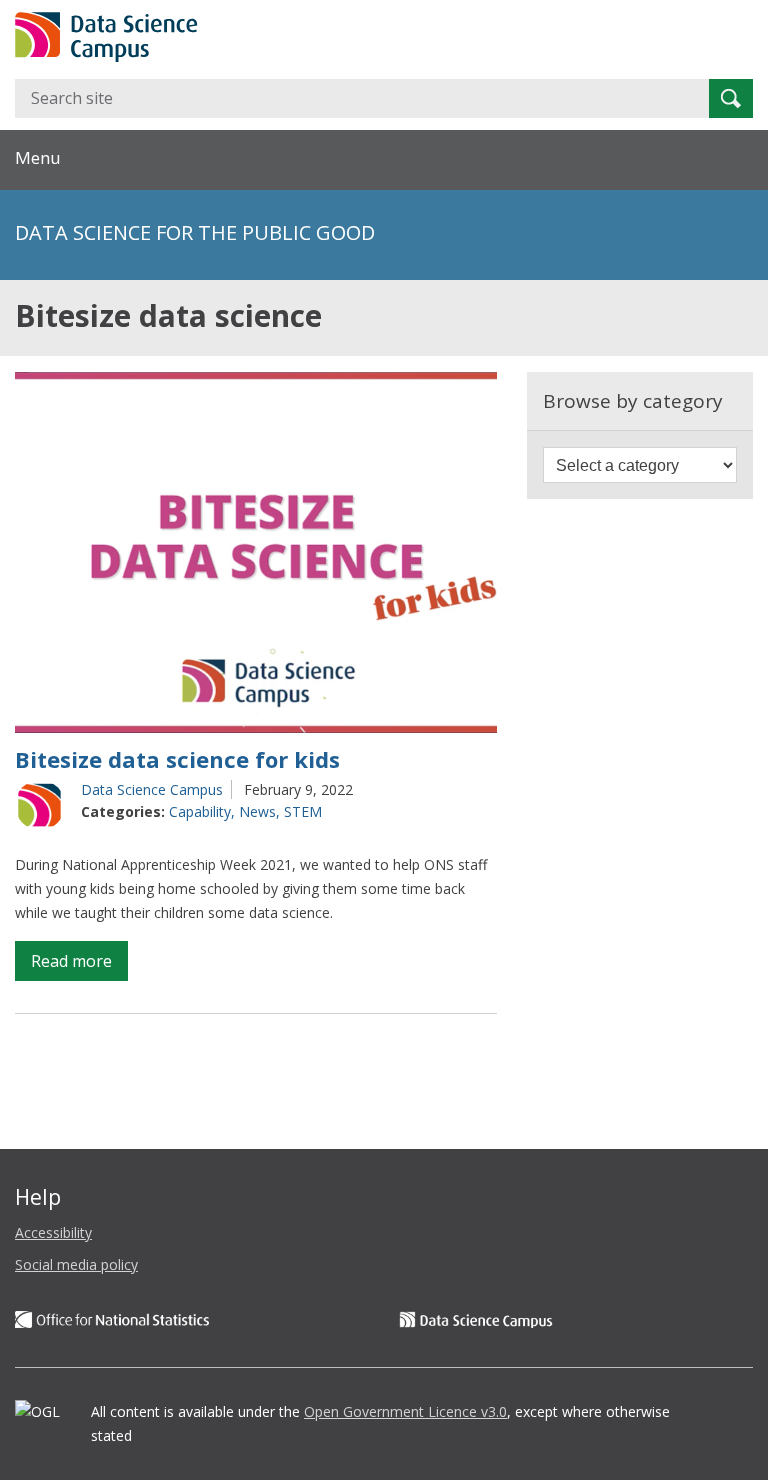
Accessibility (53, 1232)
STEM (303, 811)
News (257, 811)
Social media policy (76, 1264)
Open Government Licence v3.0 (405, 1411)
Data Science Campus (152, 789)
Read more (79, 965)
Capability (200, 811)
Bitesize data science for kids (177, 759)
